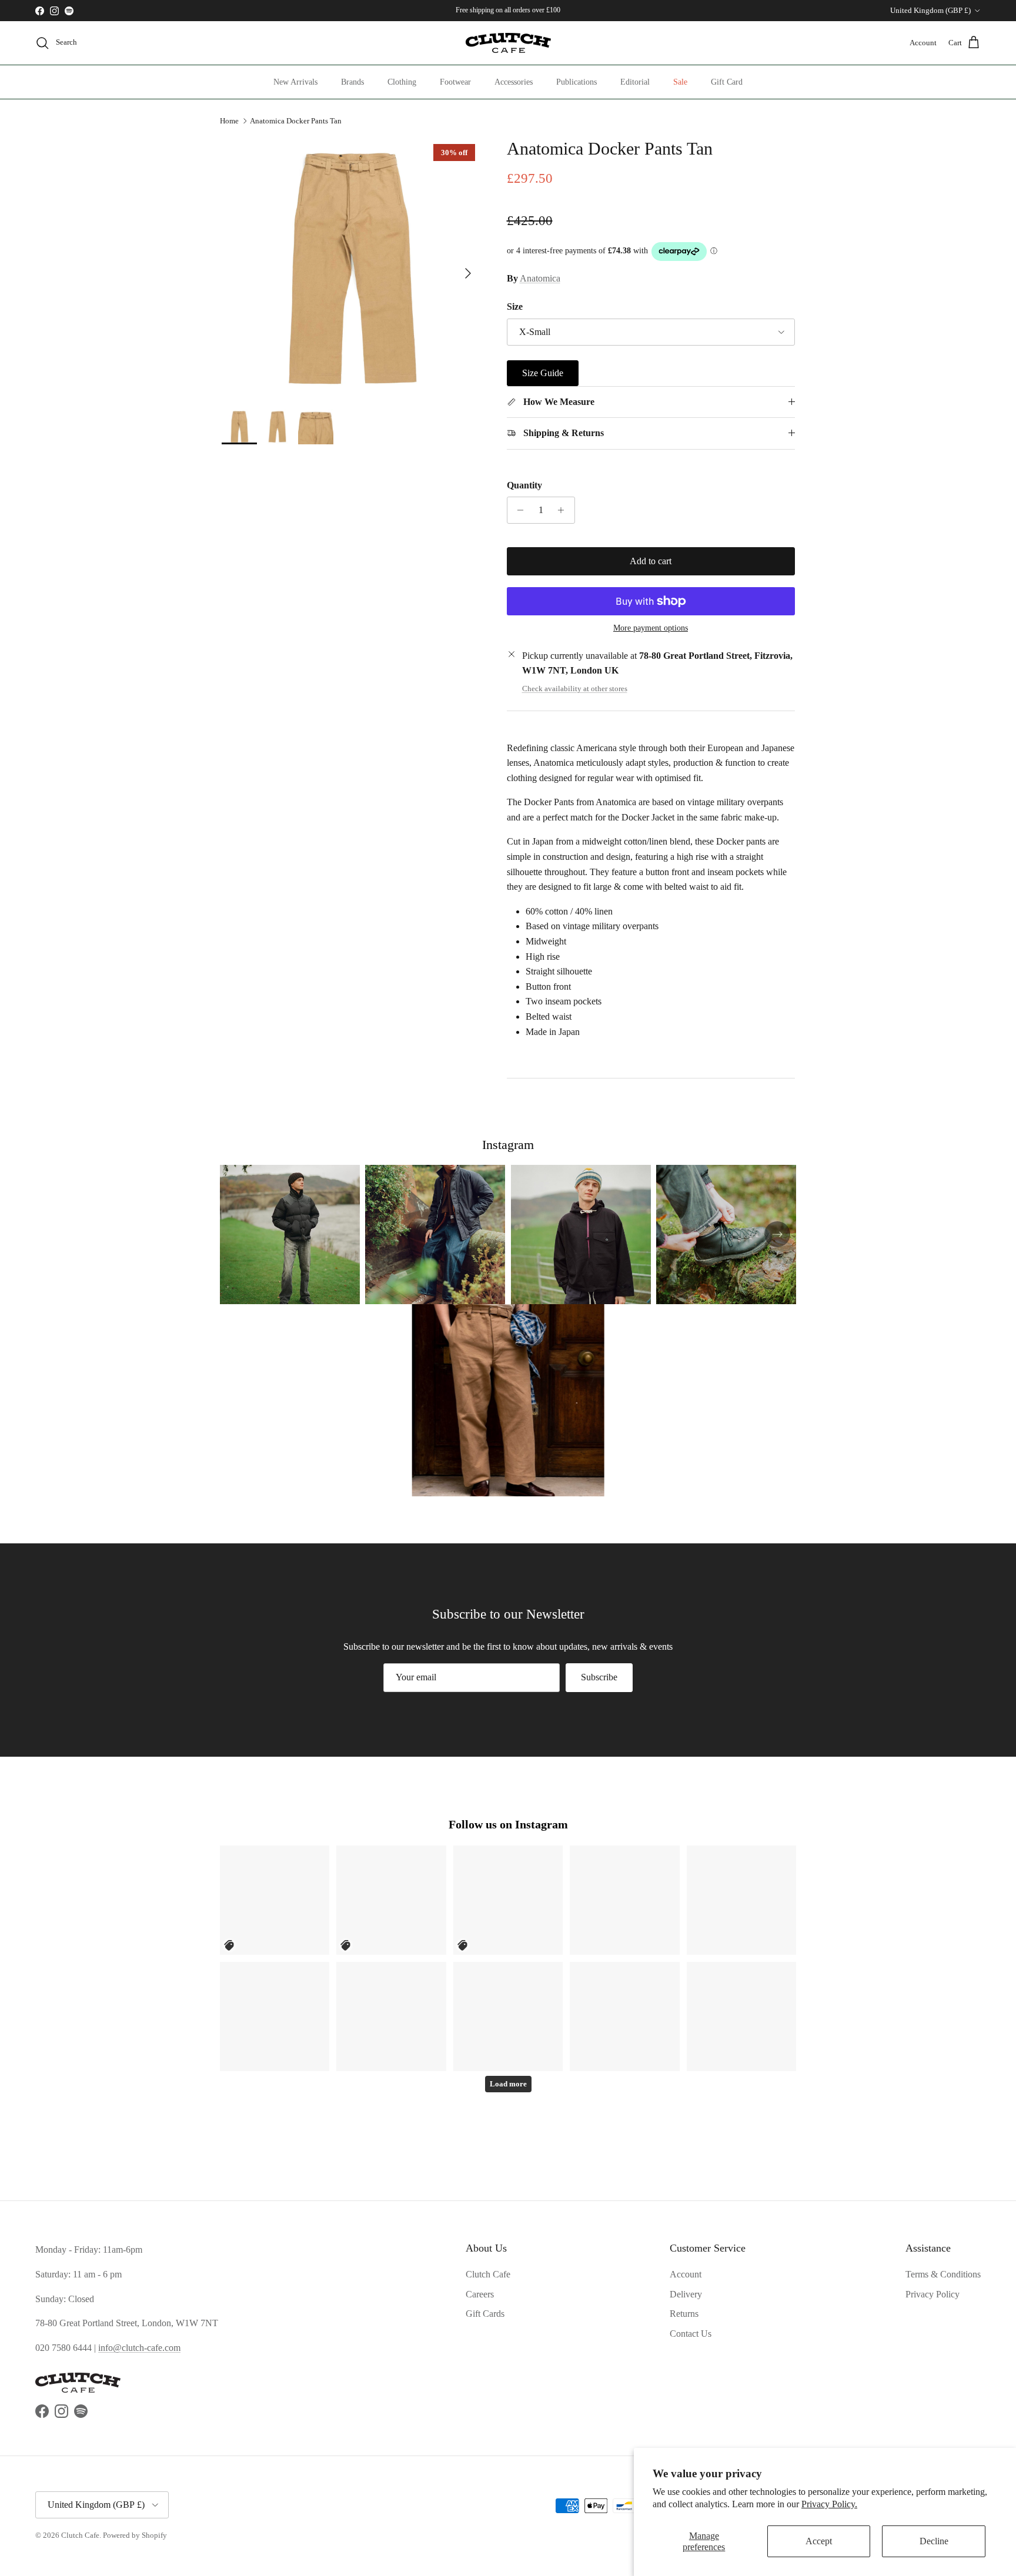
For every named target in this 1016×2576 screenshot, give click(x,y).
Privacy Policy (933, 2294)
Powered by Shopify (135, 2535)
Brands (352, 82)
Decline (934, 2541)
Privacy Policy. (829, 2504)
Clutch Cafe (488, 2274)
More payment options (651, 628)
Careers (480, 2294)
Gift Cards (485, 2314)
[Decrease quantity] (518, 510)
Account (686, 2274)
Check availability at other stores (575, 689)
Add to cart (651, 561)
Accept (819, 2541)
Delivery (686, 2294)
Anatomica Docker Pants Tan (296, 121)
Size (515, 306)
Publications (576, 82)
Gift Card (727, 82)
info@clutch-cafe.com (139, 2348)
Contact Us (691, 2334)
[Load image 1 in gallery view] (351, 268)
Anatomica (540, 278)
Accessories (514, 82)
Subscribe (599, 1677)
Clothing (402, 82)
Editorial (635, 82)
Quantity (524, 485)
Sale (680, 82)
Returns (684, 2314)
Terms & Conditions (943, 2274)
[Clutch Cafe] (508, 43)
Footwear (455, 82)
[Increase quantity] (564, 510)
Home (229, 121)
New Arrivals (295, 82)
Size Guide (543, 373)
